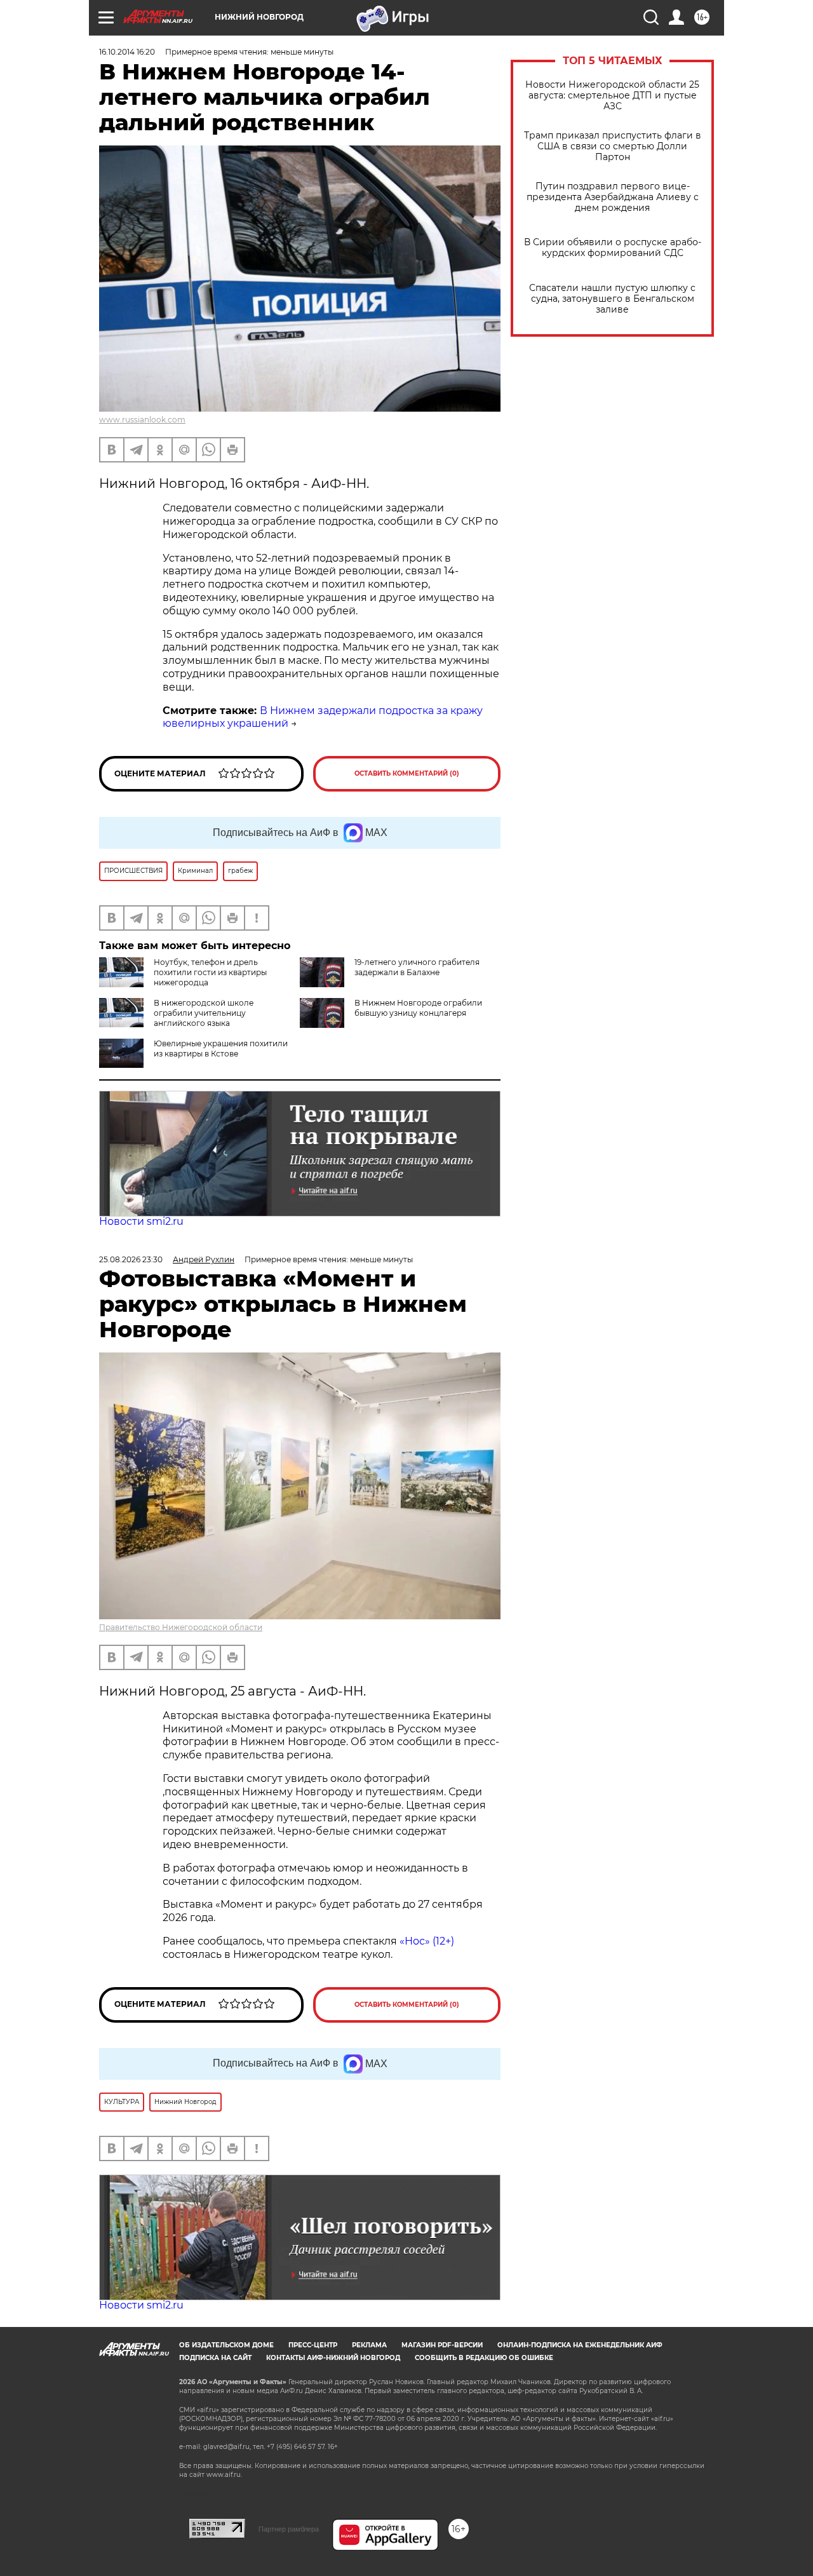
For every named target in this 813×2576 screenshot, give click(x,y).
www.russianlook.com (142, 420)
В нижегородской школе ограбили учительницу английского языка (204, 1013)
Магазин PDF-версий (442, 2345)
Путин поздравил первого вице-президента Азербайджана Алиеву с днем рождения (613, 197)
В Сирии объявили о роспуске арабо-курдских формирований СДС (613, 248)
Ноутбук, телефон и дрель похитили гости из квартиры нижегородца (210, 972)
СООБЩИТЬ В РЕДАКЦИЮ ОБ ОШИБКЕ (484, 2358)
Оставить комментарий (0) (407, 773)
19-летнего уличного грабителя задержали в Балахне (417, 967)
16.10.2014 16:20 (127, 52)
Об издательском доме (226, 2345)
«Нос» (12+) (426, 1941)
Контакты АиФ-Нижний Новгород (333, 2358)
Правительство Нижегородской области (181, 1627)
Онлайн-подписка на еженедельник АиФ (580, 2345)
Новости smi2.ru (141, 1221)
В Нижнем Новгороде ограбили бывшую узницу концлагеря (418, 1008)
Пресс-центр (313, 2345)
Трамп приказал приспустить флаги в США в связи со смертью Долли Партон (613, 146)
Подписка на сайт (215, 2358)
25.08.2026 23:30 (131, 1259)
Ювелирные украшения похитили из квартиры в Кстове (221, 1049)
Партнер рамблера (289, 2529)
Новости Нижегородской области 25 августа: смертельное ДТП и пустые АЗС (612, 96)
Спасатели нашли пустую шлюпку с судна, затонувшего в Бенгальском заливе (612, 299)
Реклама (369, 2345)
